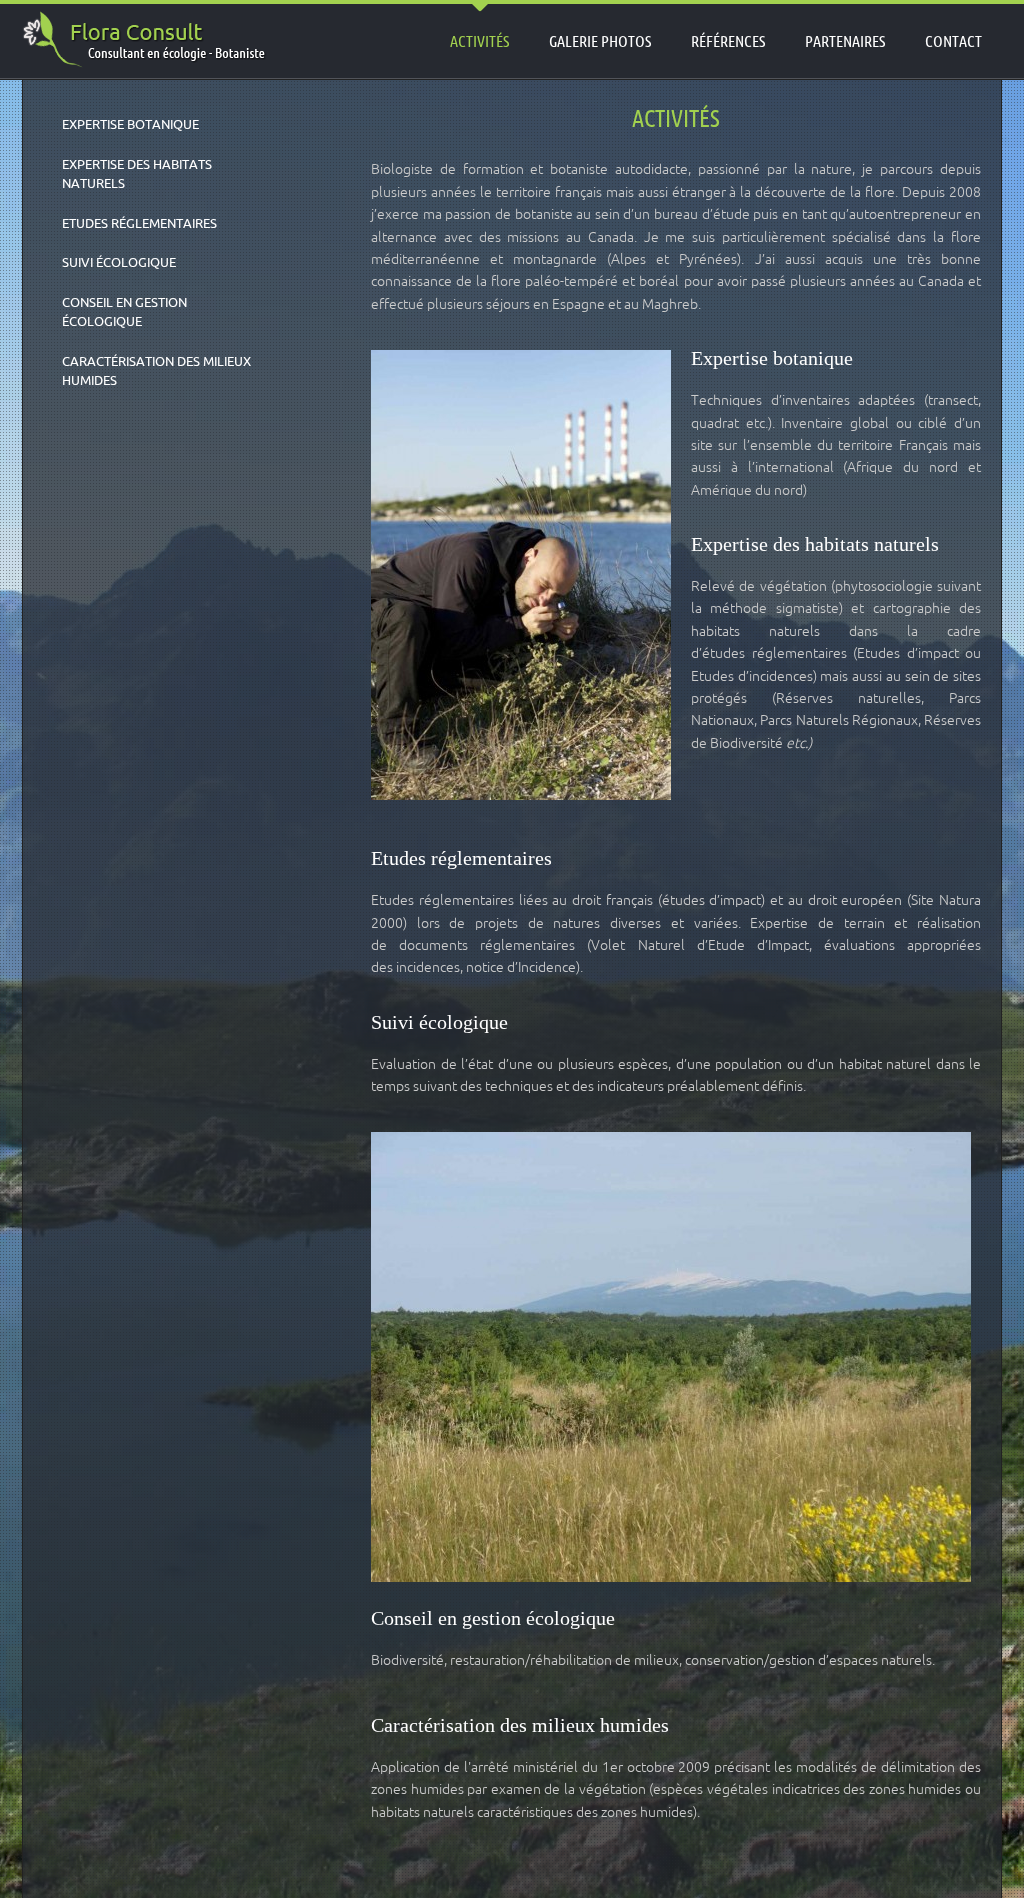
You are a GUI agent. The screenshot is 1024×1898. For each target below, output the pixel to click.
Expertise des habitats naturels (137, 174)
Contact (953, 41)
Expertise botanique (130, 124)
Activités (479, 41)
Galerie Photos (600, 41)
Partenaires (845, 41)
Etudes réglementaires (139, 223)
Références (728, 41)
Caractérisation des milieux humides (156, 371)
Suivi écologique (119, 262)
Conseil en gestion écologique (124, 312)
